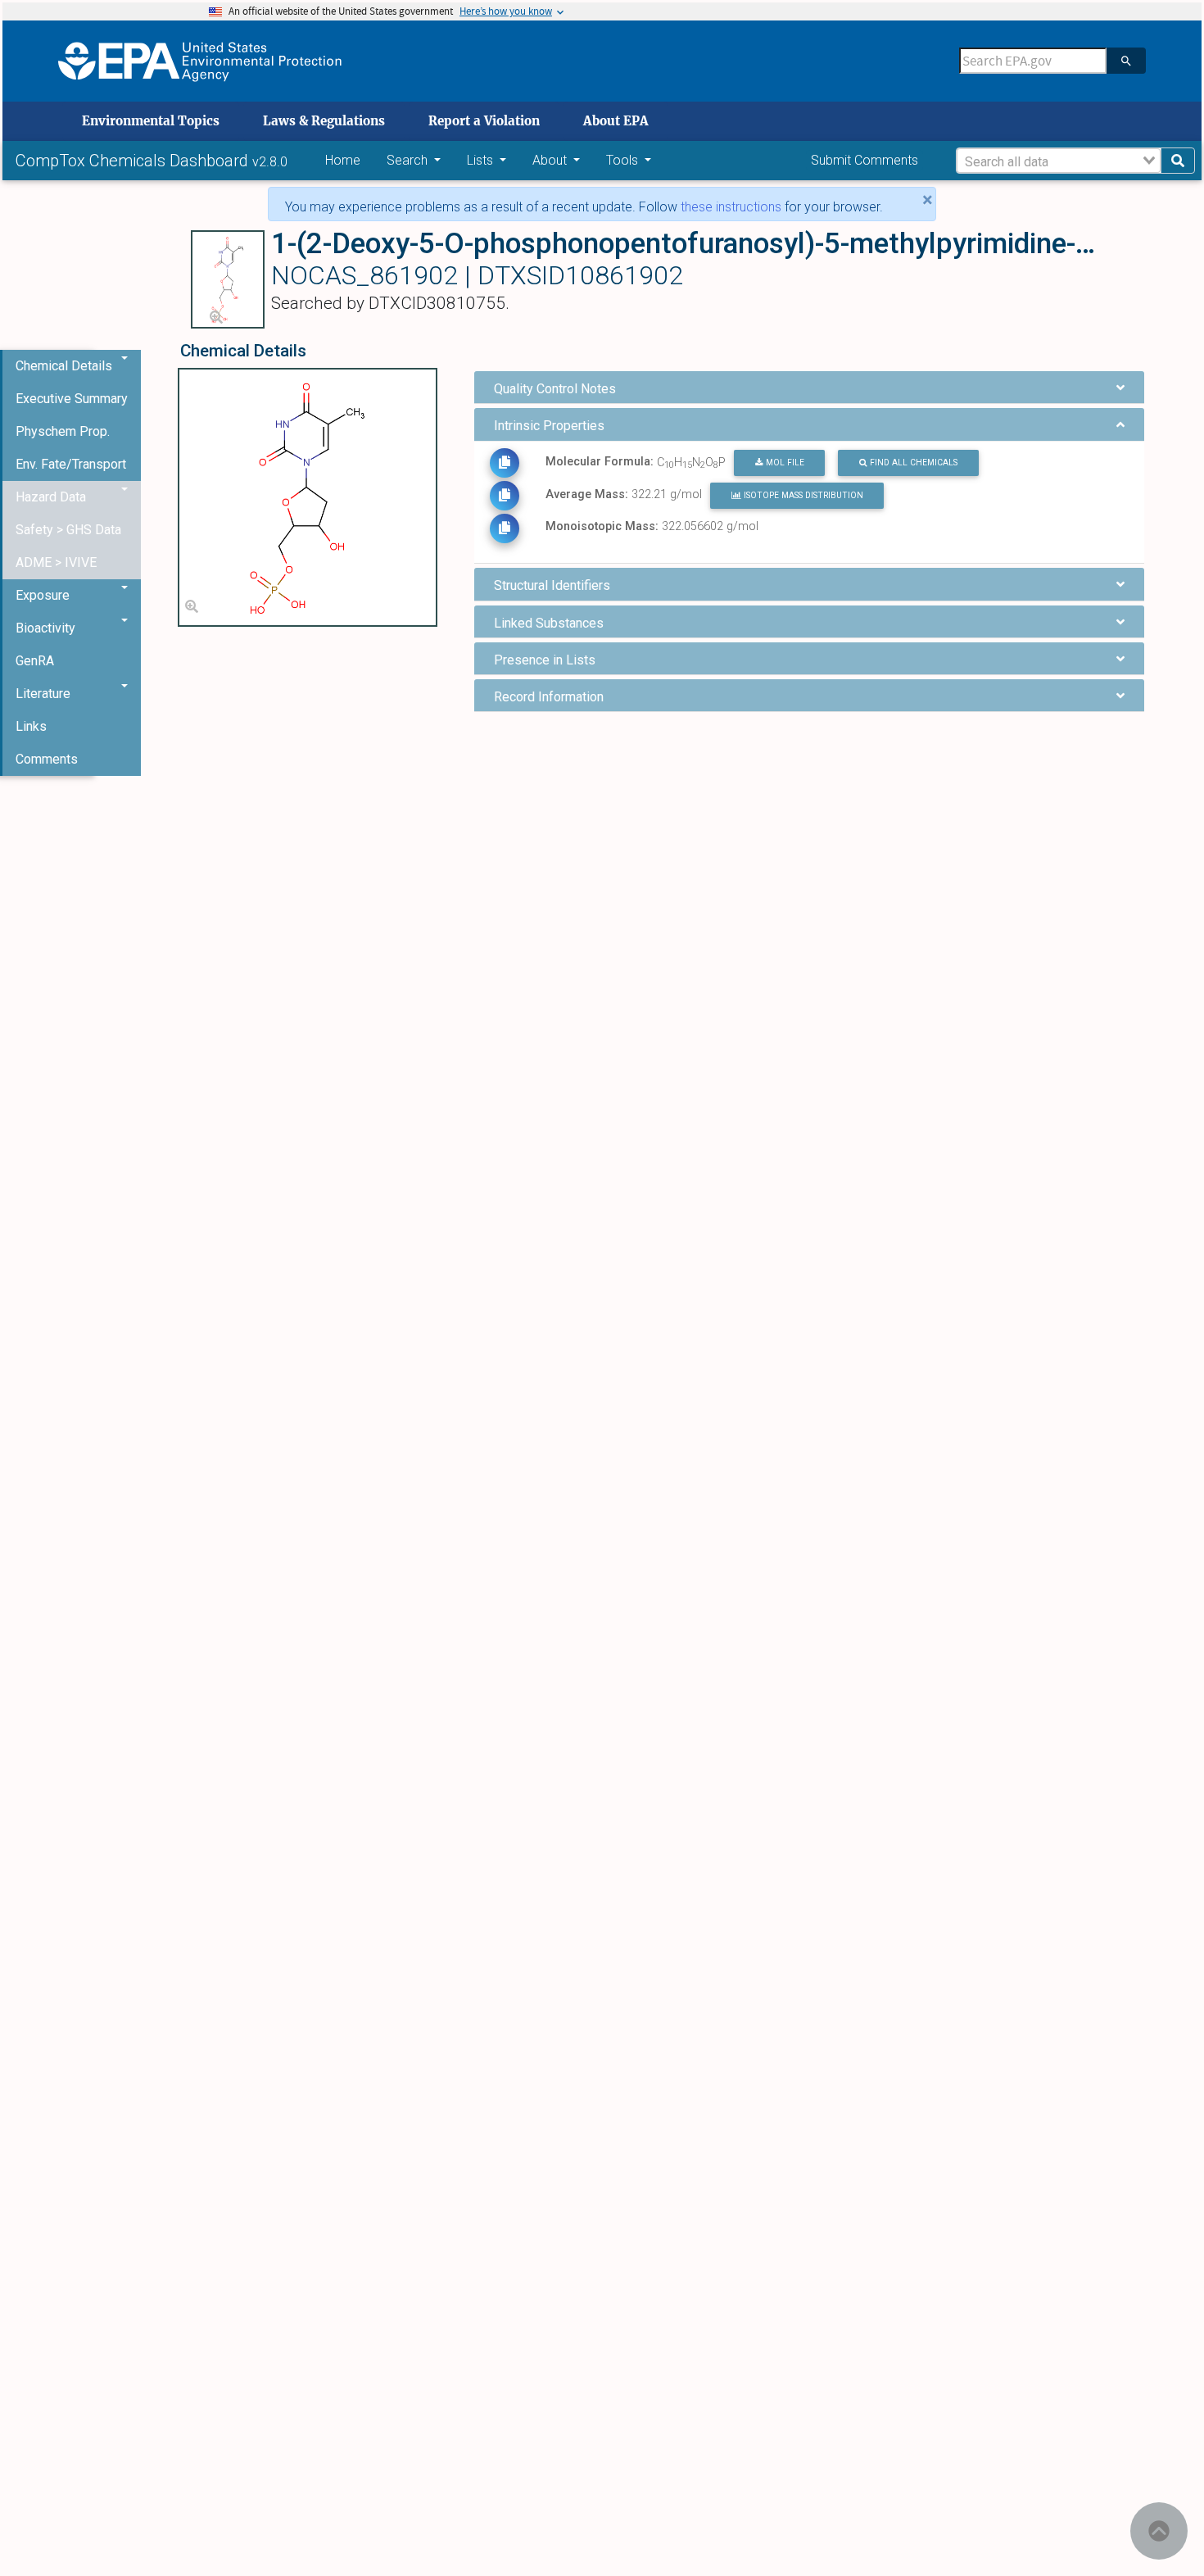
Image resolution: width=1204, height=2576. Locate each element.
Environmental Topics (151, 121)
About (551, 160)
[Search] (1126, 61)
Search (409, 160)
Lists (482, 160)
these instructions (731, 207)
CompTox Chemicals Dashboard (134, 161)
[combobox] (1059, 161)
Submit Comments (865, 160)
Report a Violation (484, 121)
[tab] (809, 387)
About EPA (616, 121)
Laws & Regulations (324, 121)
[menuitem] (72, 399)
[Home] (200, 61)
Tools (624, 160)
